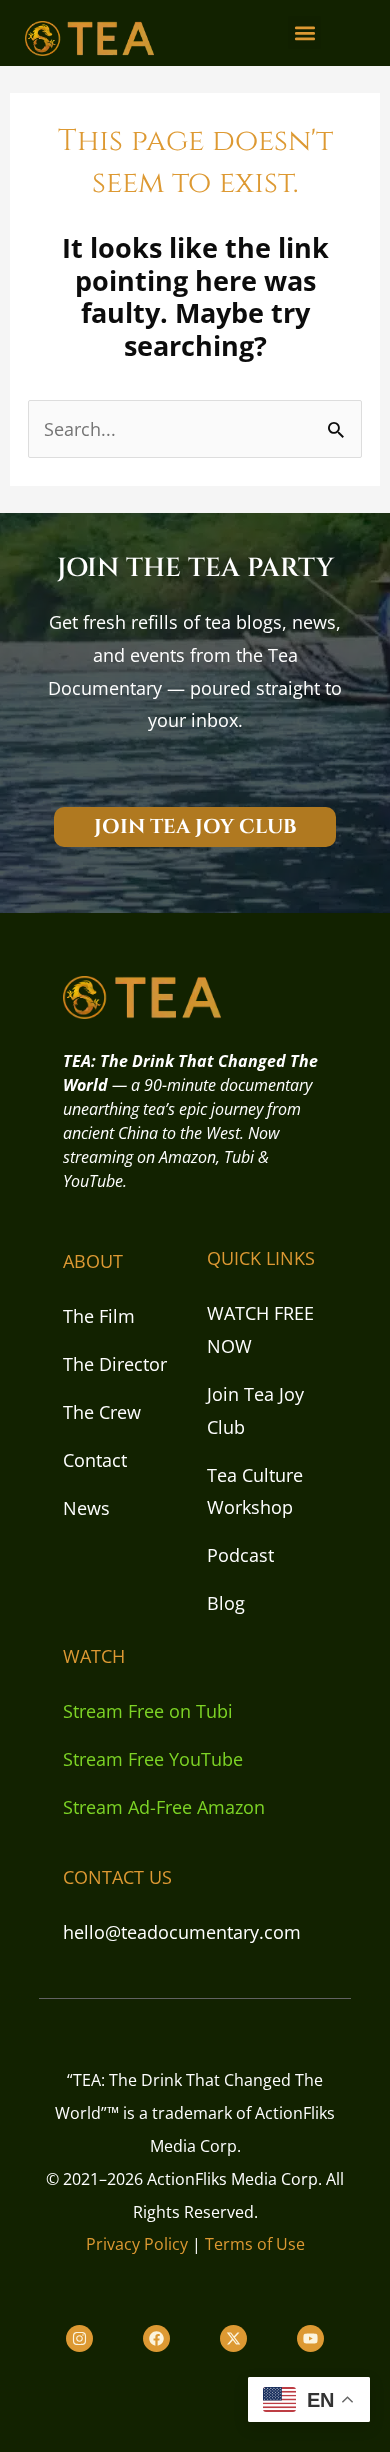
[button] (304, 32)
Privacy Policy (137, 2244)
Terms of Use (255, 2244)
